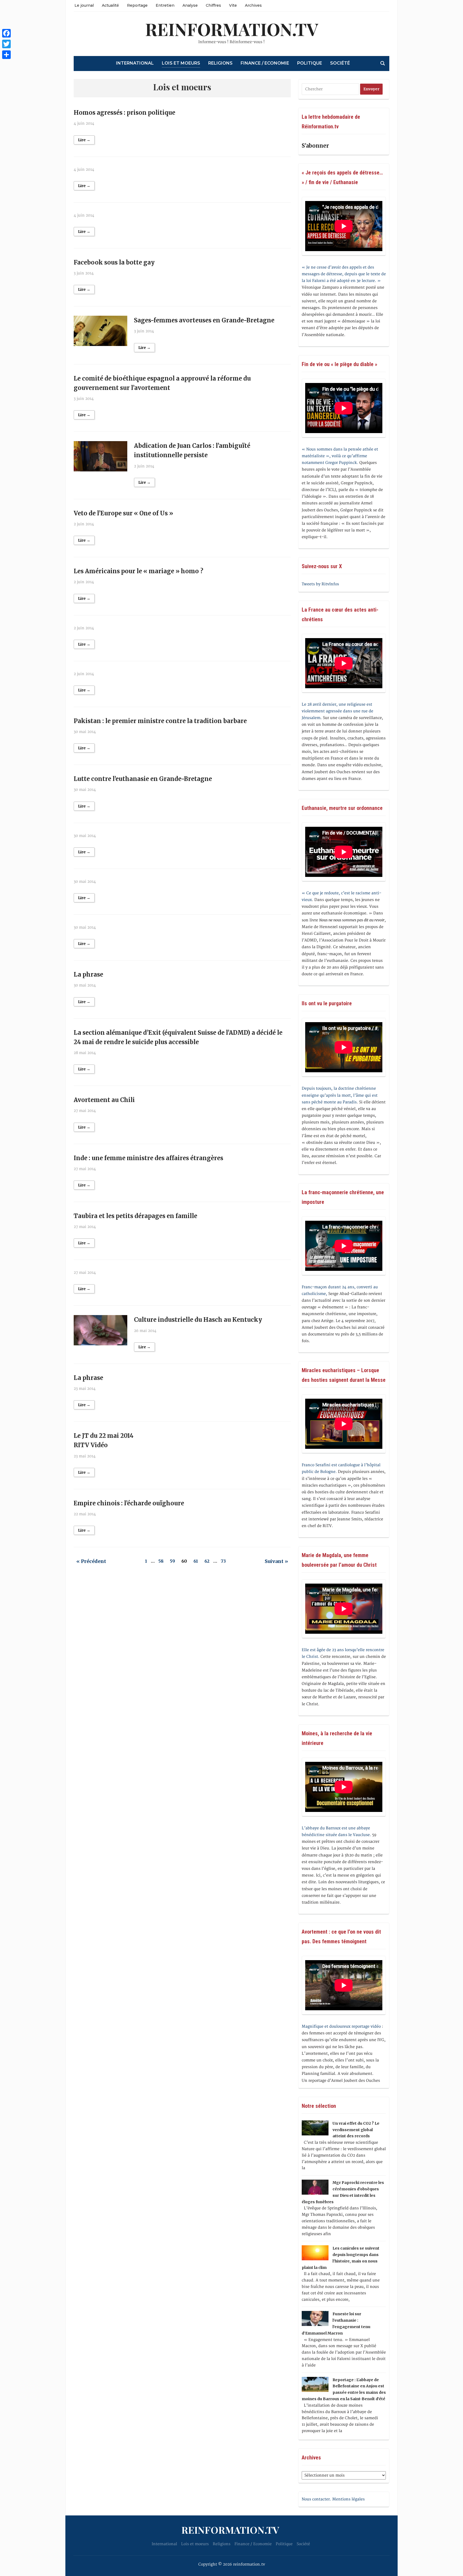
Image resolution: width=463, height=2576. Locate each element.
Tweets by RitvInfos (320, 584)
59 (172, 1561)
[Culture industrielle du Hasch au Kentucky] (100, 1330)
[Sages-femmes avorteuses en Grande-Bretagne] (100, 331)
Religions (220, 63)
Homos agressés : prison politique (124, 113)
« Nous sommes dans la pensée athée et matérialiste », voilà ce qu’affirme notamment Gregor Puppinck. (340, 456)
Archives (253, 5)
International (135, 63)
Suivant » (276, 1561)
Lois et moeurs (181, 63)
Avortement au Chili (104, 1100)
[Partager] (6, 55)
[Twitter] (6, 44)
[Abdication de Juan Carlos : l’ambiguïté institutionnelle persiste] (100, 456)
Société (340, 63)
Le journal (84, 5)
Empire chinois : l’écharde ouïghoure (129, 1503)
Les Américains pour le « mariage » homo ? (139, 571)
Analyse (190, 5)
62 (207, 1561)
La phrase (88, 974)
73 (223, 1561)
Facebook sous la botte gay (114, 262)
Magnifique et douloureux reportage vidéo (341, 2026)
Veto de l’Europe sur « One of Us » (123, 513)
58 (161, 1561)
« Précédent (91, 1561)
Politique (310, 63)
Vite (233, 5)
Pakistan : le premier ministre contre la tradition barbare (160, 721)
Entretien (165, 5)
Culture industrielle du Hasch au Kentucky (198, 1320)
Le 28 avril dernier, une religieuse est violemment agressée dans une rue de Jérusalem (337, 711)
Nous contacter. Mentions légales (333, 2499)
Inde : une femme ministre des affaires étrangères (148, 1158)
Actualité (110, 5)
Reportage (137, 5)
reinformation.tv (232, 29)
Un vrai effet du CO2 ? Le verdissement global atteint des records (356, 2130)
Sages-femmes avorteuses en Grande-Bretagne (204, 320)
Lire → (84, 140)
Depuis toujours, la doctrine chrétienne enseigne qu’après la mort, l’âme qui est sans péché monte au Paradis (340, 1095)
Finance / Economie (265, 63)
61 (196, 1561)
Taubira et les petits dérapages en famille (135, 1216)
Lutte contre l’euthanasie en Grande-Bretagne (143, 779)
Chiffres (213, 5)
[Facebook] (6, 33)
